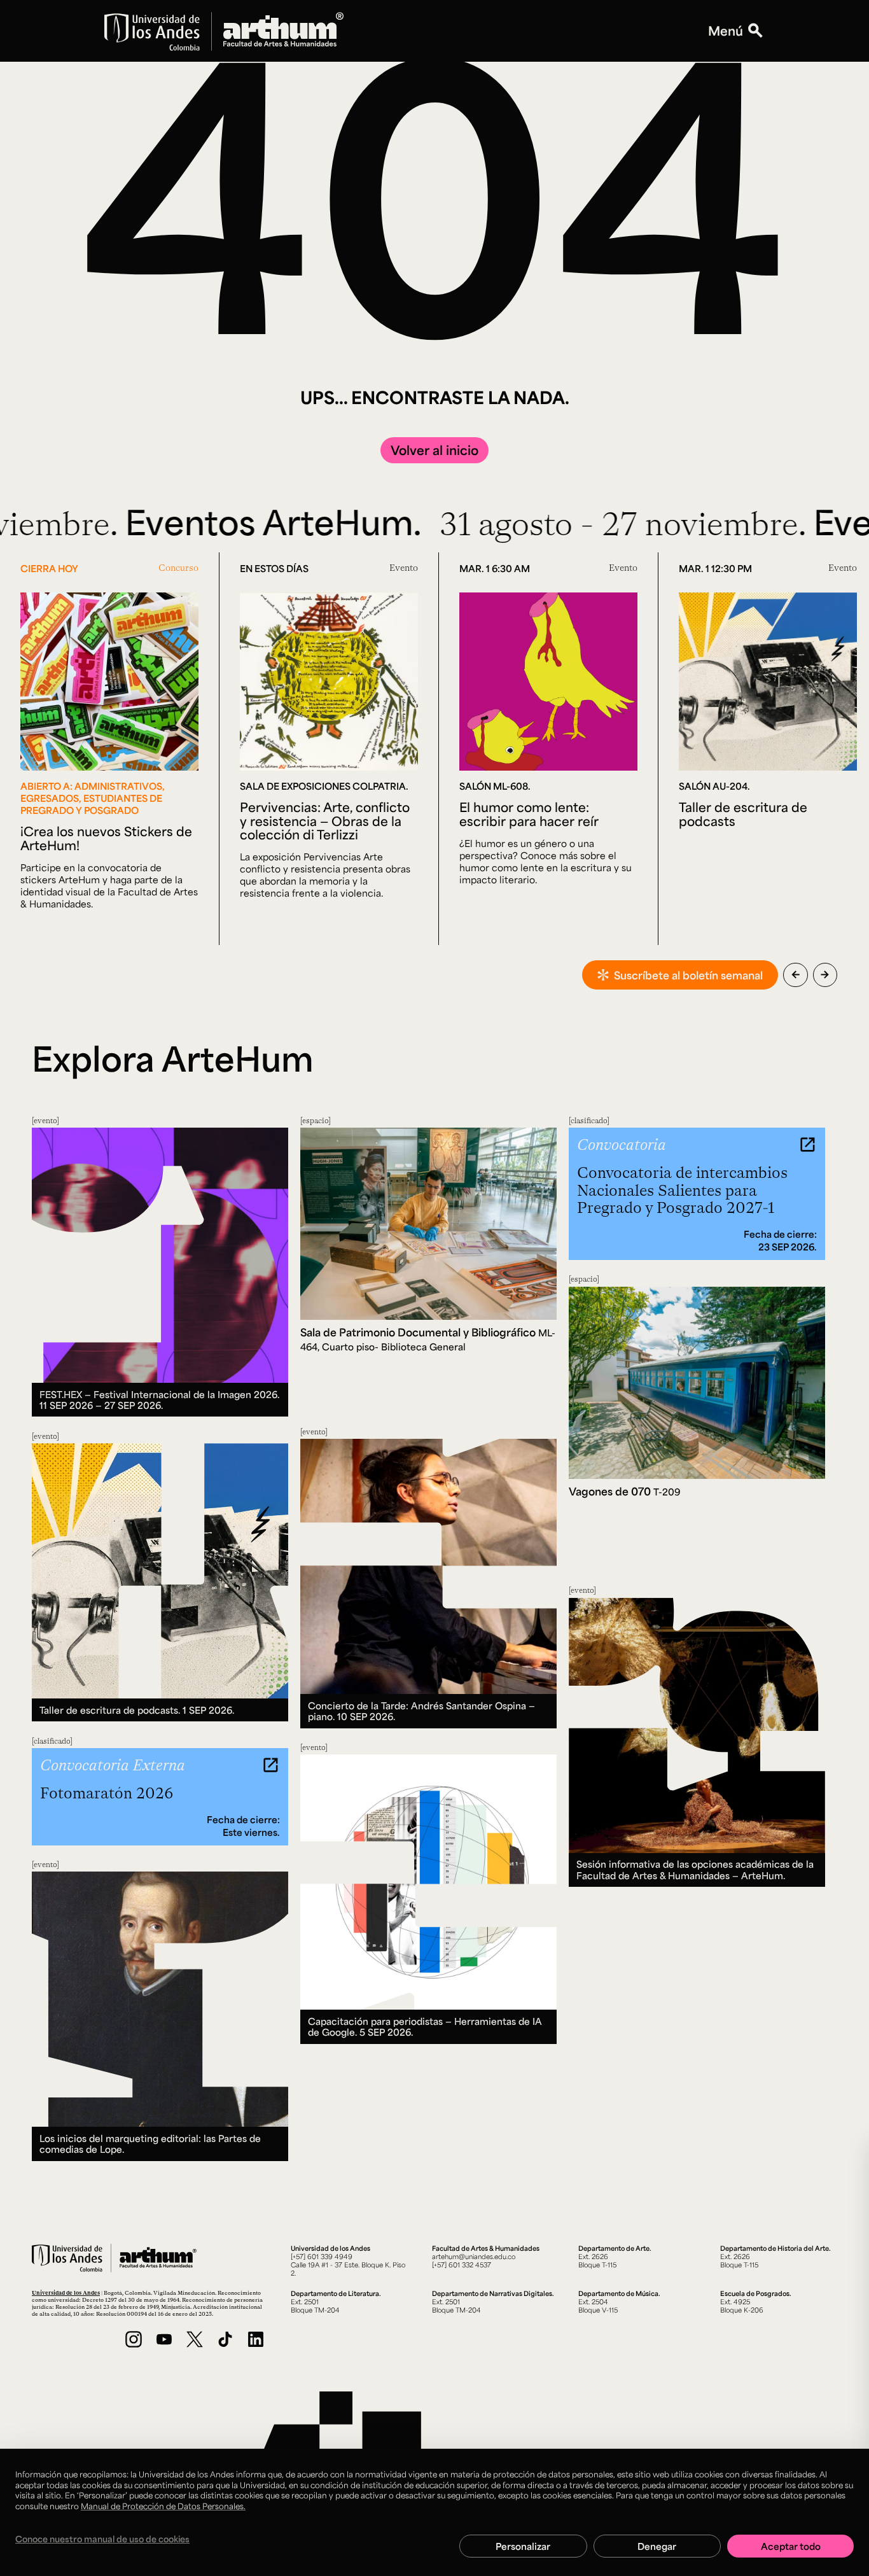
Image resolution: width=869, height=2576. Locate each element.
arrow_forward (825, 975)
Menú (726, 31)
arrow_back (796, 975)
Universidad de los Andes (66, 2292)
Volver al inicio (434, 450)
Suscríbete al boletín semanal (688, 975)
